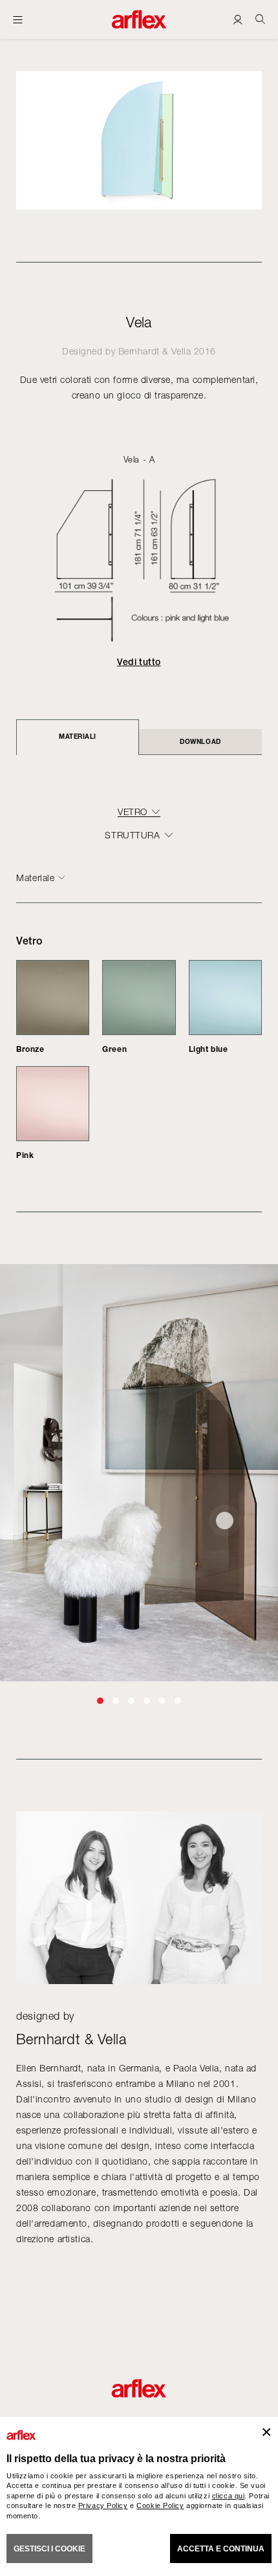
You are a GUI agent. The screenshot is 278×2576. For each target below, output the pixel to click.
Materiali (78, 736)
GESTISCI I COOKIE (49, 2549)
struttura (132, 835)
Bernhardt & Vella (155, 351)
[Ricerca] (260, 19)
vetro (133, 812)
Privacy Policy (103, 2505)
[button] (100, 1701)
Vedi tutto (139, 662)
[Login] (238, 19)
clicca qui (229, 2496)
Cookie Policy (160, 2505)
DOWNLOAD (200, 741)
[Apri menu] (18, 19)
